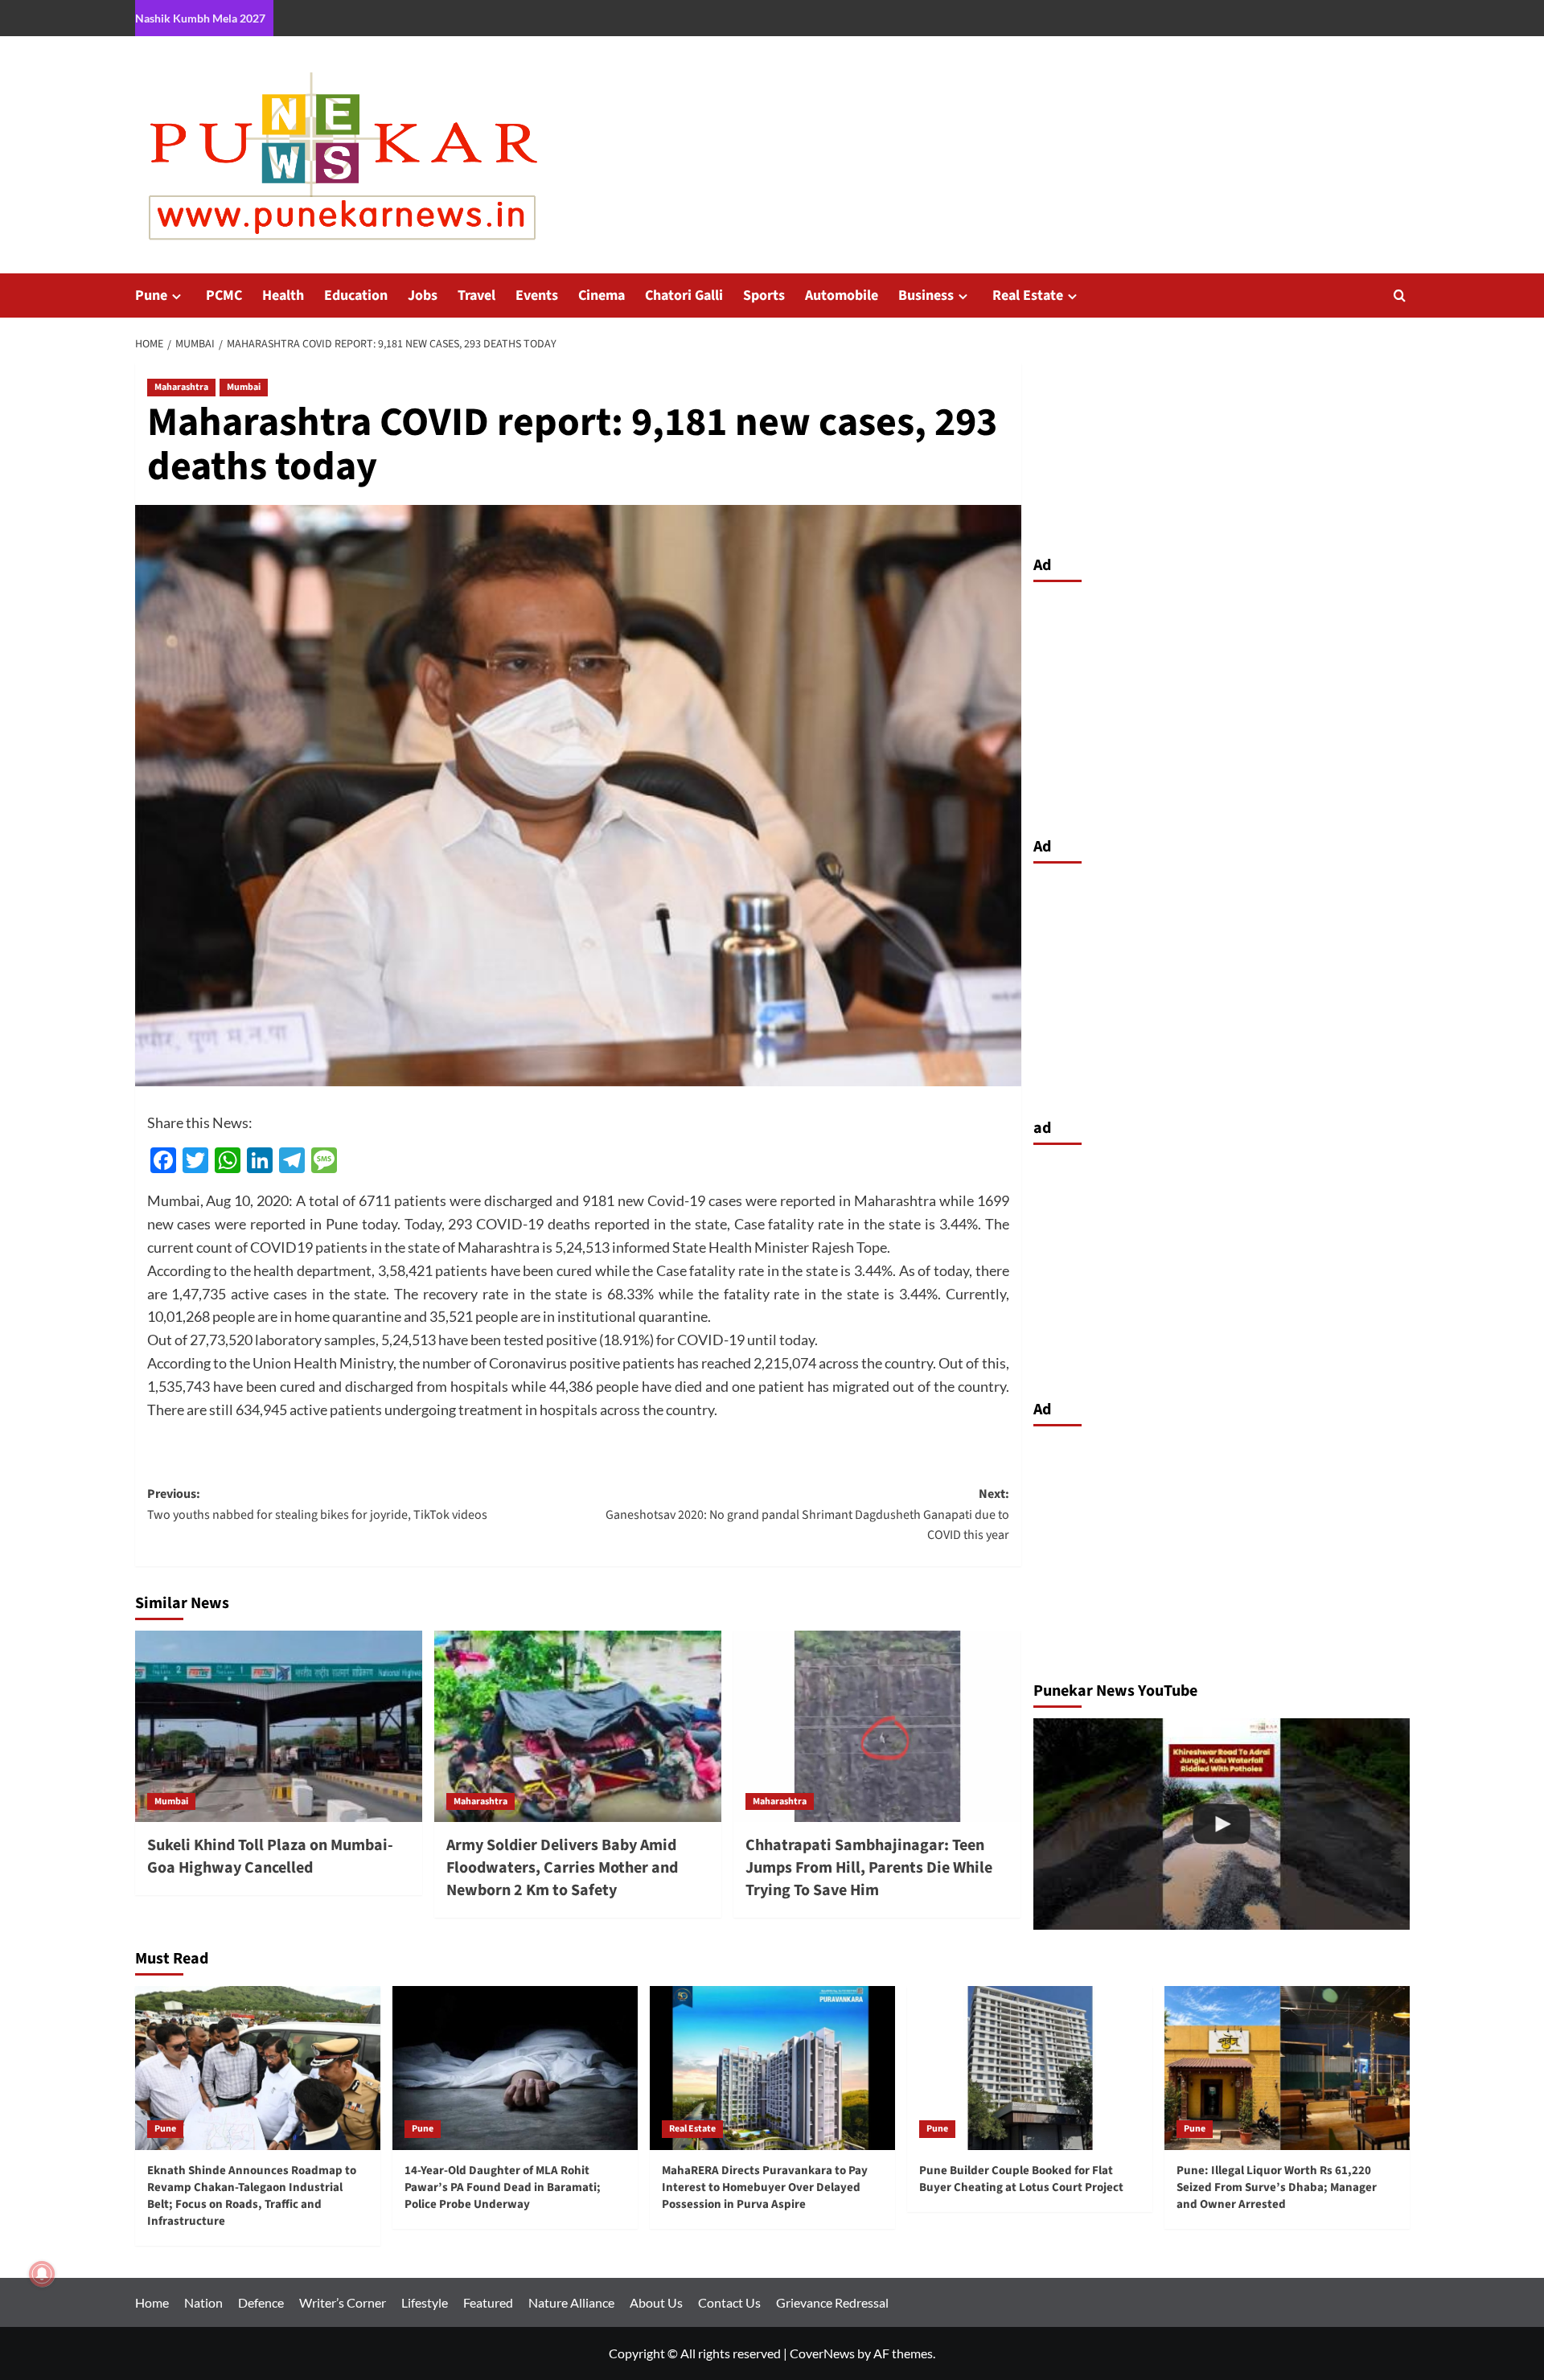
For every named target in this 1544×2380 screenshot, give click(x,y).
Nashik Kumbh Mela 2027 (200, 18)
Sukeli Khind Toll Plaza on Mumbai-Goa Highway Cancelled (270, 1857)
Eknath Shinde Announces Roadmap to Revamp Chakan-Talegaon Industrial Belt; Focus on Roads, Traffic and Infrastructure (252, 2196)
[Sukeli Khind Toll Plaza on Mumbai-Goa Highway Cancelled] (279, 1726)
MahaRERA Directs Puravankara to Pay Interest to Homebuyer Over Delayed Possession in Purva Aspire (765, 2187)
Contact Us (729, 2302)
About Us (656, 2302)
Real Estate (1028, 295)
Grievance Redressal (832, 2302)
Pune (151, 295)
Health (283, 295)
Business (926, 295)
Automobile (842, 295)
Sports (764, 295)
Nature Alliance (571, 2302)
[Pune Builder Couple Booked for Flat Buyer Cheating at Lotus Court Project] (1030, 2068)
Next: (807, 1514)
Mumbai (244, 387)
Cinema (602, 295)
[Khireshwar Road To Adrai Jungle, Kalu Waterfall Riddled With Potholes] (1222, 1824)
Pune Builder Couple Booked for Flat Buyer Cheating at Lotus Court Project (1021, 2179)
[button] (1400, 295)
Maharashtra (181, 387)
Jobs (423, 295)
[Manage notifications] (42, 2274)
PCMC (224, 295)
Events (537, 295)
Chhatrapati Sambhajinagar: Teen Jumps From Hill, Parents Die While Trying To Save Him (869, 1868)
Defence (261, 2302)
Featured (488, 2302)
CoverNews (822, 2353)
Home (152, 2302)
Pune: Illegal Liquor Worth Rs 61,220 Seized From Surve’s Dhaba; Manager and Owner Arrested (1277, 2187)
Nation (203, 2302)
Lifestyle (425, 2302)
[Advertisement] (1222, 705)
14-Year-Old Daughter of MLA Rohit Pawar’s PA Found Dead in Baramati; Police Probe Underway (503, 2187)
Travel (476, 295)
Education (356, 295)
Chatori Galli (684, 295)
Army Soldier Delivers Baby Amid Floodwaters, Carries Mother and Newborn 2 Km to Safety (562, 1868)
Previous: (317, 1504)
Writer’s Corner (343, 2302)
